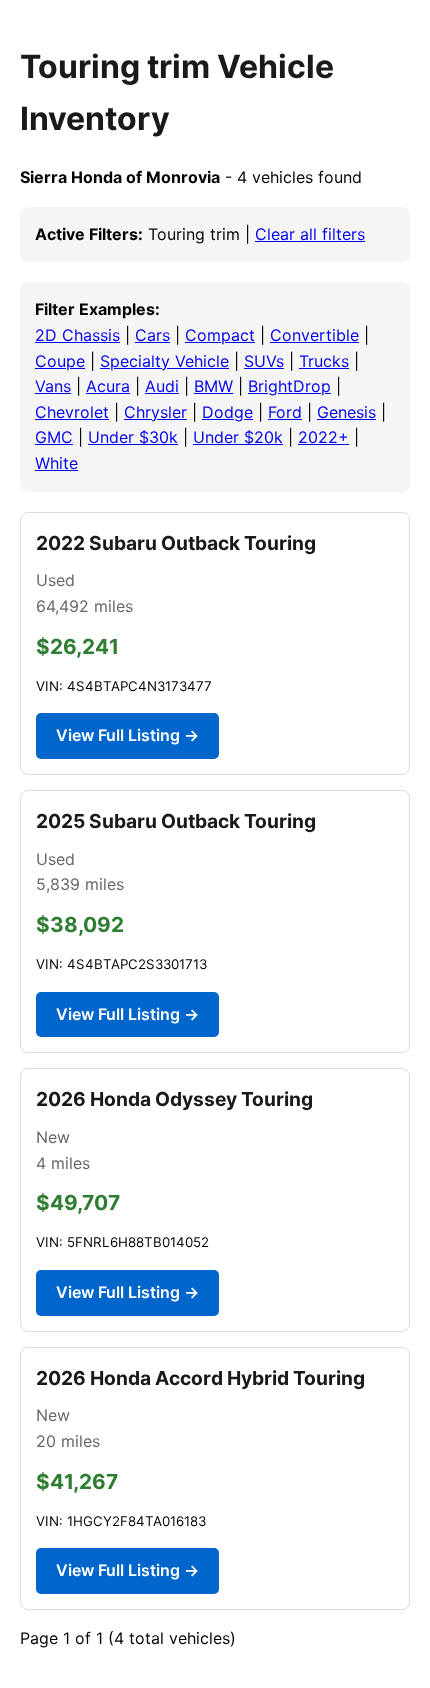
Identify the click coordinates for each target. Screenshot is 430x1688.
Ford (285, 412)
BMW (213, 386)
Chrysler (155, 412)
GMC (54, 437)
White (56, 463)
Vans (53, 386)
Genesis (346, 412)
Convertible (314, 335)
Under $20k (238, 437)
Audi (162, 386)
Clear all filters (310, 234)
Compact (220, 335)
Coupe (60, 361)
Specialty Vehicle (164, 361)
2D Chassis (77, 335)
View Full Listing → (127, 735)
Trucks (324, 361)
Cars (152, 335)
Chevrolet (72, 412)
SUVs (264, 361)
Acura (108, 386)
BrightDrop (289, 386)
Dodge (227, 412)
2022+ (323, 437)
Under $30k (133, 437)
